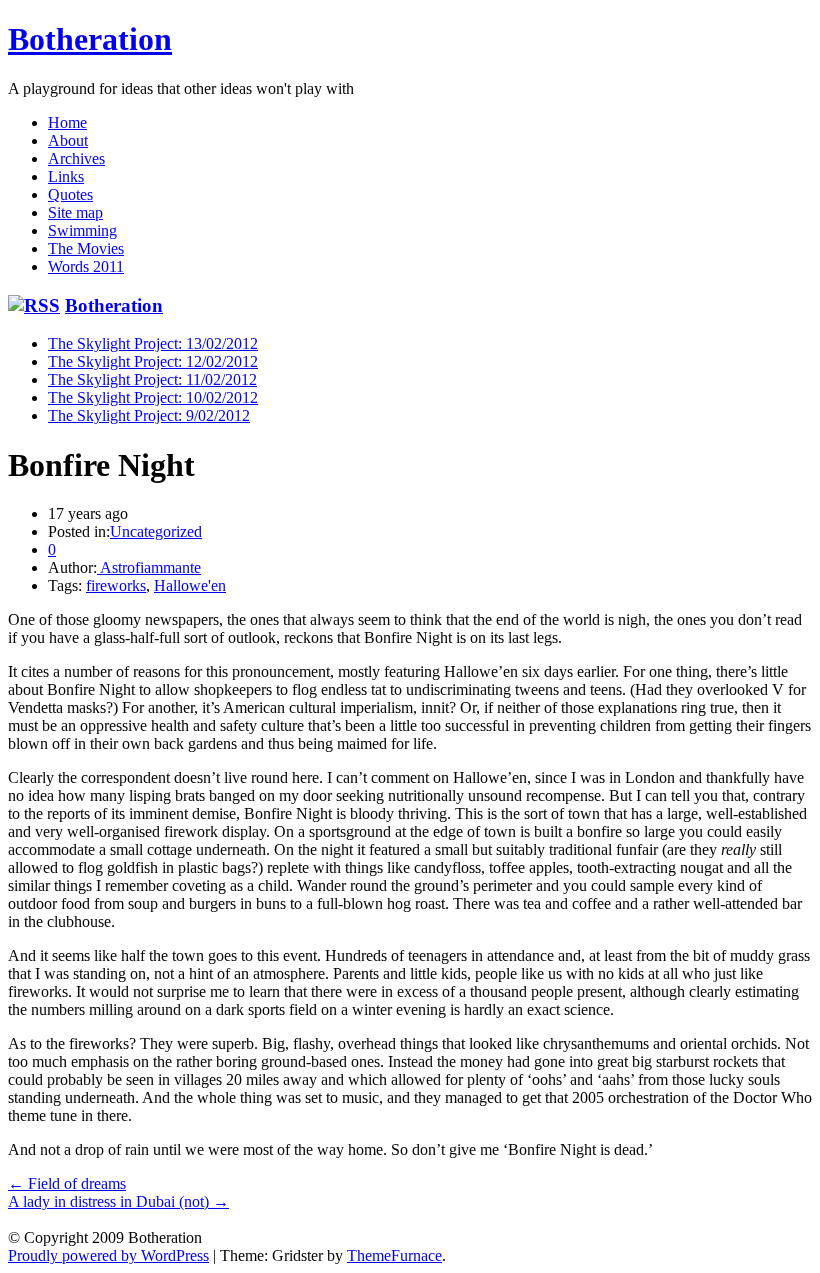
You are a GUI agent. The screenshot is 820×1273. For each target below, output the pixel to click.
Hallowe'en (190, 585)
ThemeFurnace (394, 1255)
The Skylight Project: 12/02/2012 (153, 361)
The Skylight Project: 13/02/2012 (153, 343)
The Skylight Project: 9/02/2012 (149, 415)
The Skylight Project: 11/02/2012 (152, 379)
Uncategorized (156, 531)
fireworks (116, 585)
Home (67, 122)
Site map (75, 212)
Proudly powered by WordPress (108, 1255)
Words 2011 (86, 266)
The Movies (86, 248)
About (68, 140)
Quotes (70, 194)
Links (66, 176)
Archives (76, 158)
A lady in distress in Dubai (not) (118, 1201)
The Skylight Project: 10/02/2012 (153, 397)
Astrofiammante (149, 567)
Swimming (82, 230)
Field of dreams (67, 1183)
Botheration (90, 39)
